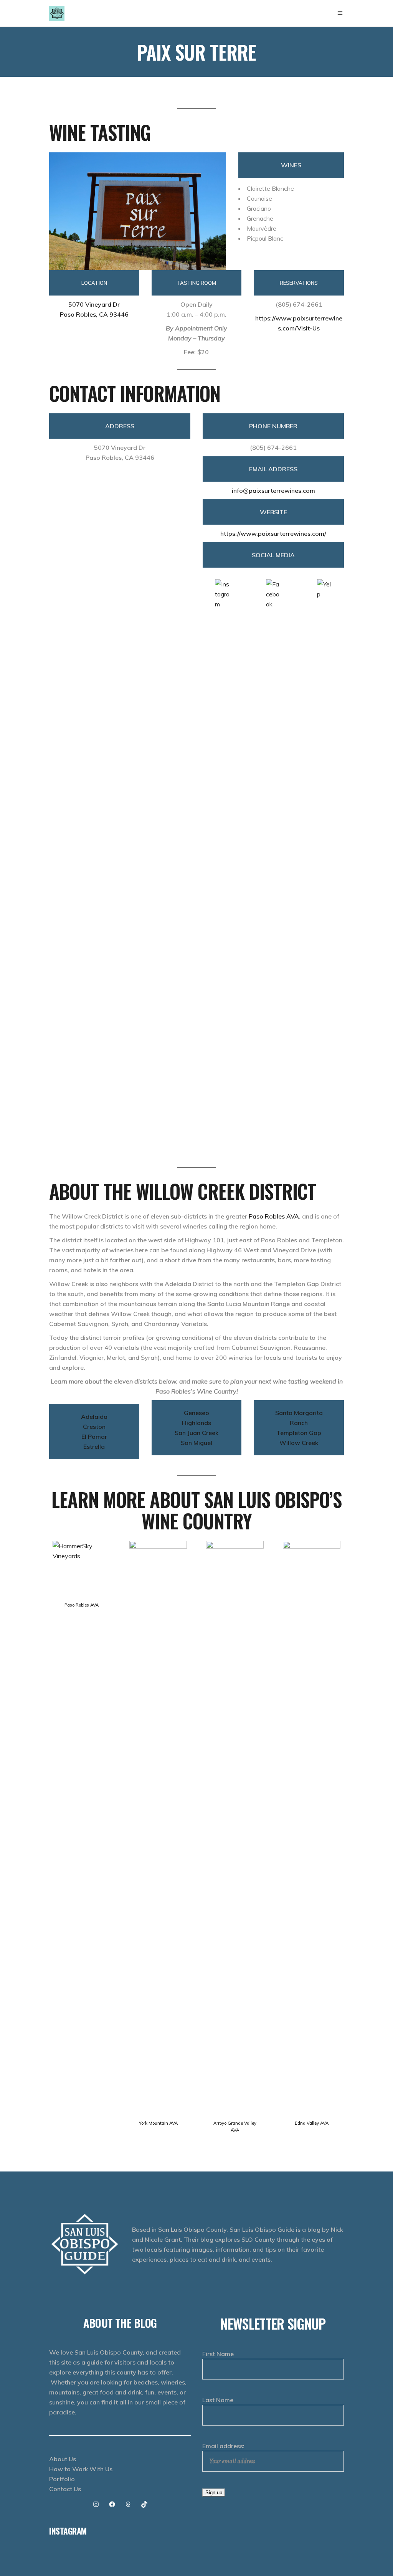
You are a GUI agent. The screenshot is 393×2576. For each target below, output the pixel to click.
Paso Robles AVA (274, 1216)
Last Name (218, 2400)
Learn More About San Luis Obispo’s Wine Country (196, 1510)
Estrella (94, 1447)
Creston (94, 1427)
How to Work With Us (81, 2469)
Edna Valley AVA (312, 2123)
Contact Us (65, 2489)
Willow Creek (299, 1443)
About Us (63, 2459)
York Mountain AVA (158, 2123)
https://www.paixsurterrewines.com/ (273, 533)
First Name (218, 2354)
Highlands (196, 1423)
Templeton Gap (299, 1433)
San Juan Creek (196, 1433)
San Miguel (196, 1443)
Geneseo (196, 1413)
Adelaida (94, 1417)
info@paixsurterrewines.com (273, 490)
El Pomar (94, 1437)
